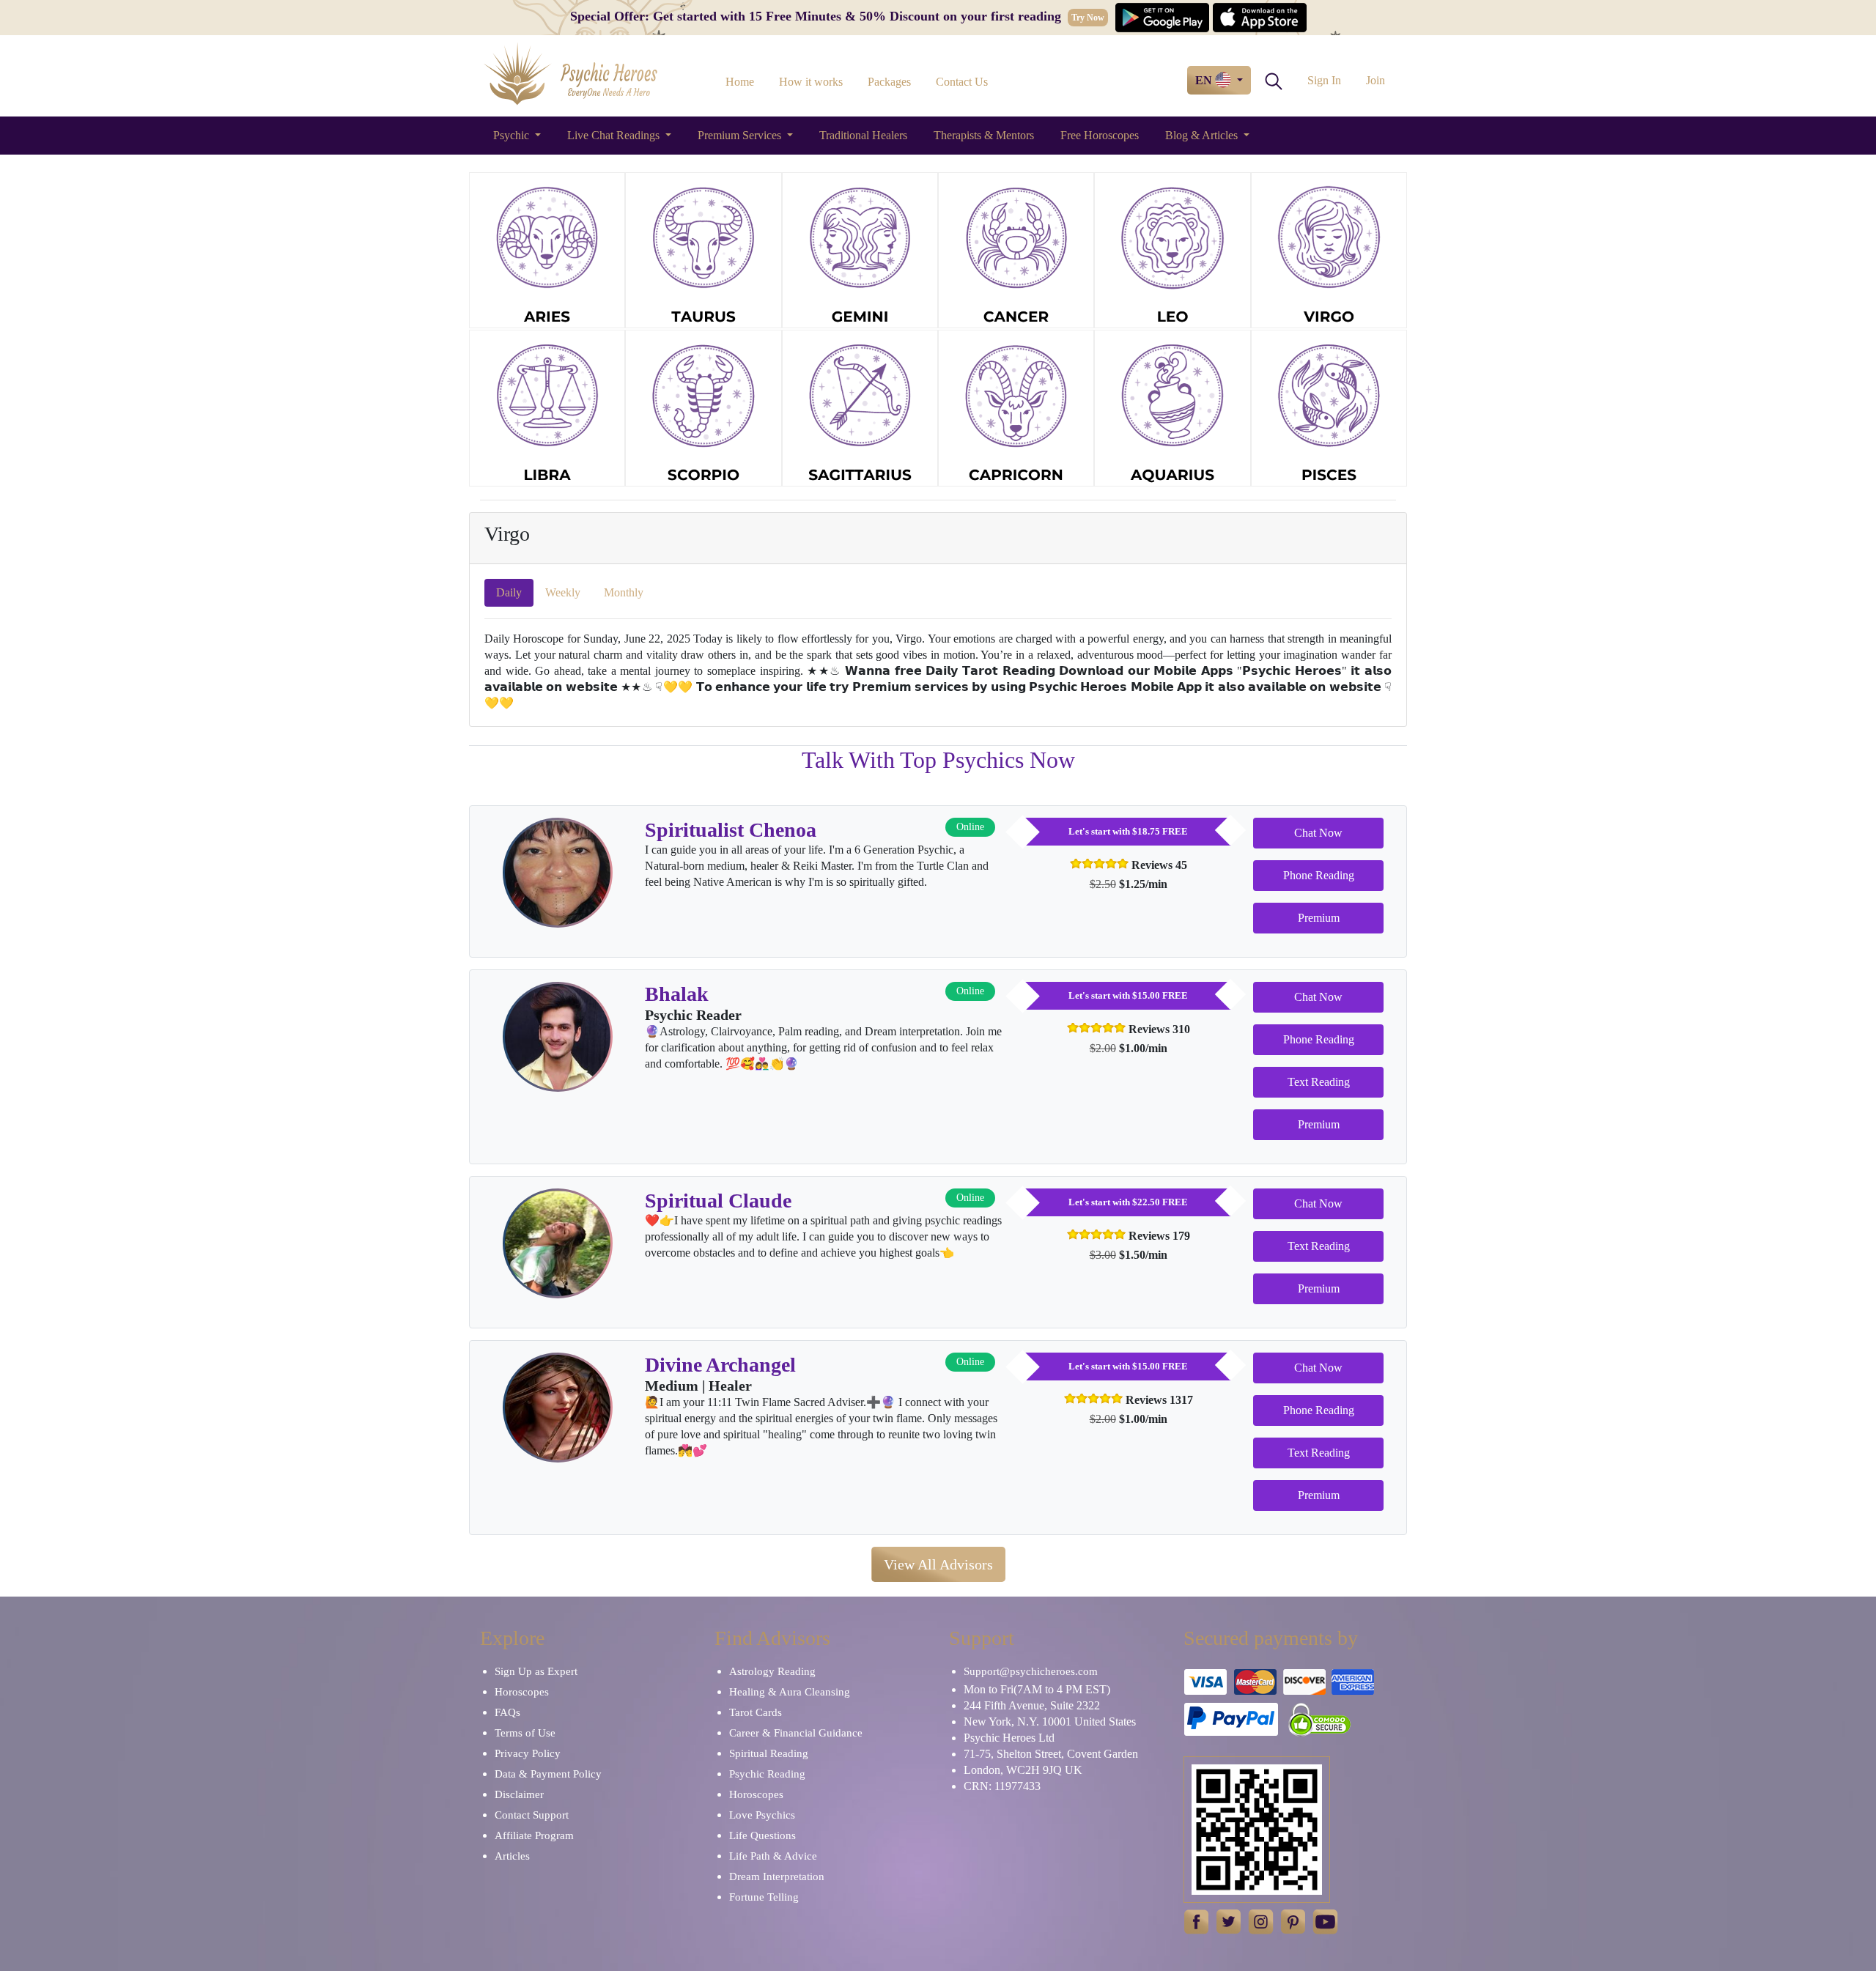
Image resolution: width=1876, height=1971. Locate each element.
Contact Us (962, 82)
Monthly (624, 592)
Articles (512, 1856)
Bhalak (677, 994)
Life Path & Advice (773, 1856)
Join (1375, 80)
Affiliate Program (534, 1835)
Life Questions (762, 1835)
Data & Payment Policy (548, 1774)
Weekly (563, 592)
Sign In (1324, 80)
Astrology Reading (772, 1671)
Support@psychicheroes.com (1031, 1671)
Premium (1319, 918)
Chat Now (1318, 833)
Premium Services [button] (741, 135)
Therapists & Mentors (984, 135)
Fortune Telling (764, 1897)
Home (740, 82)
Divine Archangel (720, 1365)
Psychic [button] (513, 135)
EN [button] (1205, 80)
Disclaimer (519, 1794)
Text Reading (1319, 1082)
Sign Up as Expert (536, 1671)
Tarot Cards (756, 1712)
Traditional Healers (863, 135)
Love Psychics (762, 1815)
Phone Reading (1319, 875)
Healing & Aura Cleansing (790, 1692)
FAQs (507, 1712)
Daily (509, 592)
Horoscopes (522, 1692)
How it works (811, 82)
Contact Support (532, 1815)
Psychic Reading (767, 1774)
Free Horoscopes (1100, 135)
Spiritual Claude (718, 1201)
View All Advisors (938, 1564)
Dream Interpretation (777, 1876)
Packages (889, 82)
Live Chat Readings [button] (615, 135)
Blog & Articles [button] (1203, 135)
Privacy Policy (528, 1753)
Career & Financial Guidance (796, 1733)
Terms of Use (525, 1733)
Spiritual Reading (769, 1753)
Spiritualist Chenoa (731, 830)
